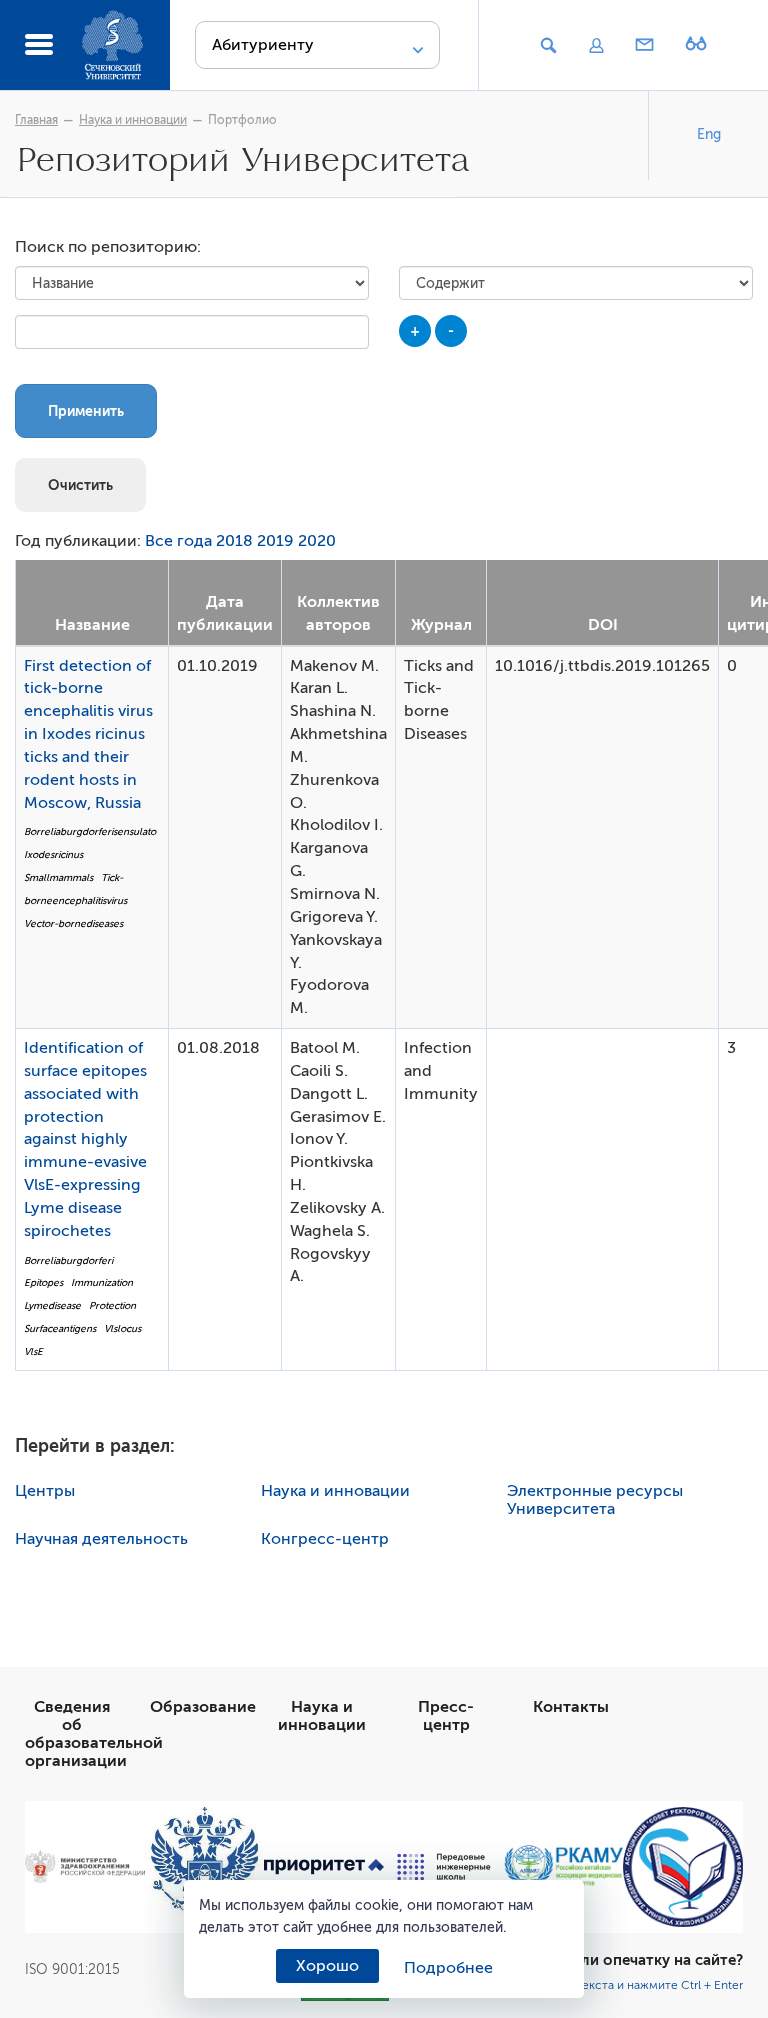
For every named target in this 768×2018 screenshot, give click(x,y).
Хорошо (327, 1966)
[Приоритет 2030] (324, 1867)
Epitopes (43, 1282)
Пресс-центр (446, 1716)
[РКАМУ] (564, 1866)
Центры (45, 1491)
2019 (275, 541)
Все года (178, 541)
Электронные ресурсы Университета (595, 1500)
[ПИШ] (444, 1867)
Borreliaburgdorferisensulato (90, 831)
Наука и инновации (133, 120)
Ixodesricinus (53, 854)
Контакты (571, 1707)
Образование (203, 1707)
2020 (317, 541)
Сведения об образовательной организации (94, 1734)
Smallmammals (58, 877)
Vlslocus (122, 1328)
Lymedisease (52, 1305)
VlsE (33, 1351)
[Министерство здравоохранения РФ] (85, 1866)
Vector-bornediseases (73, 923)
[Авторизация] (596, 46)
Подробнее (448, 1968)
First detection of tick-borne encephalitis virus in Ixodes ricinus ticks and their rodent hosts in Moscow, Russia (88, 734)
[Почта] (645, 46)
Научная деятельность (101, 1539)
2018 (234, 541)
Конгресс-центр (325, 1539)
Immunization (102, 1282)
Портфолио (242, 120)
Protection (112, 1305)
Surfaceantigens (60, 1328)
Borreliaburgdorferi (68, 1260)
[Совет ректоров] (683, 1867)
